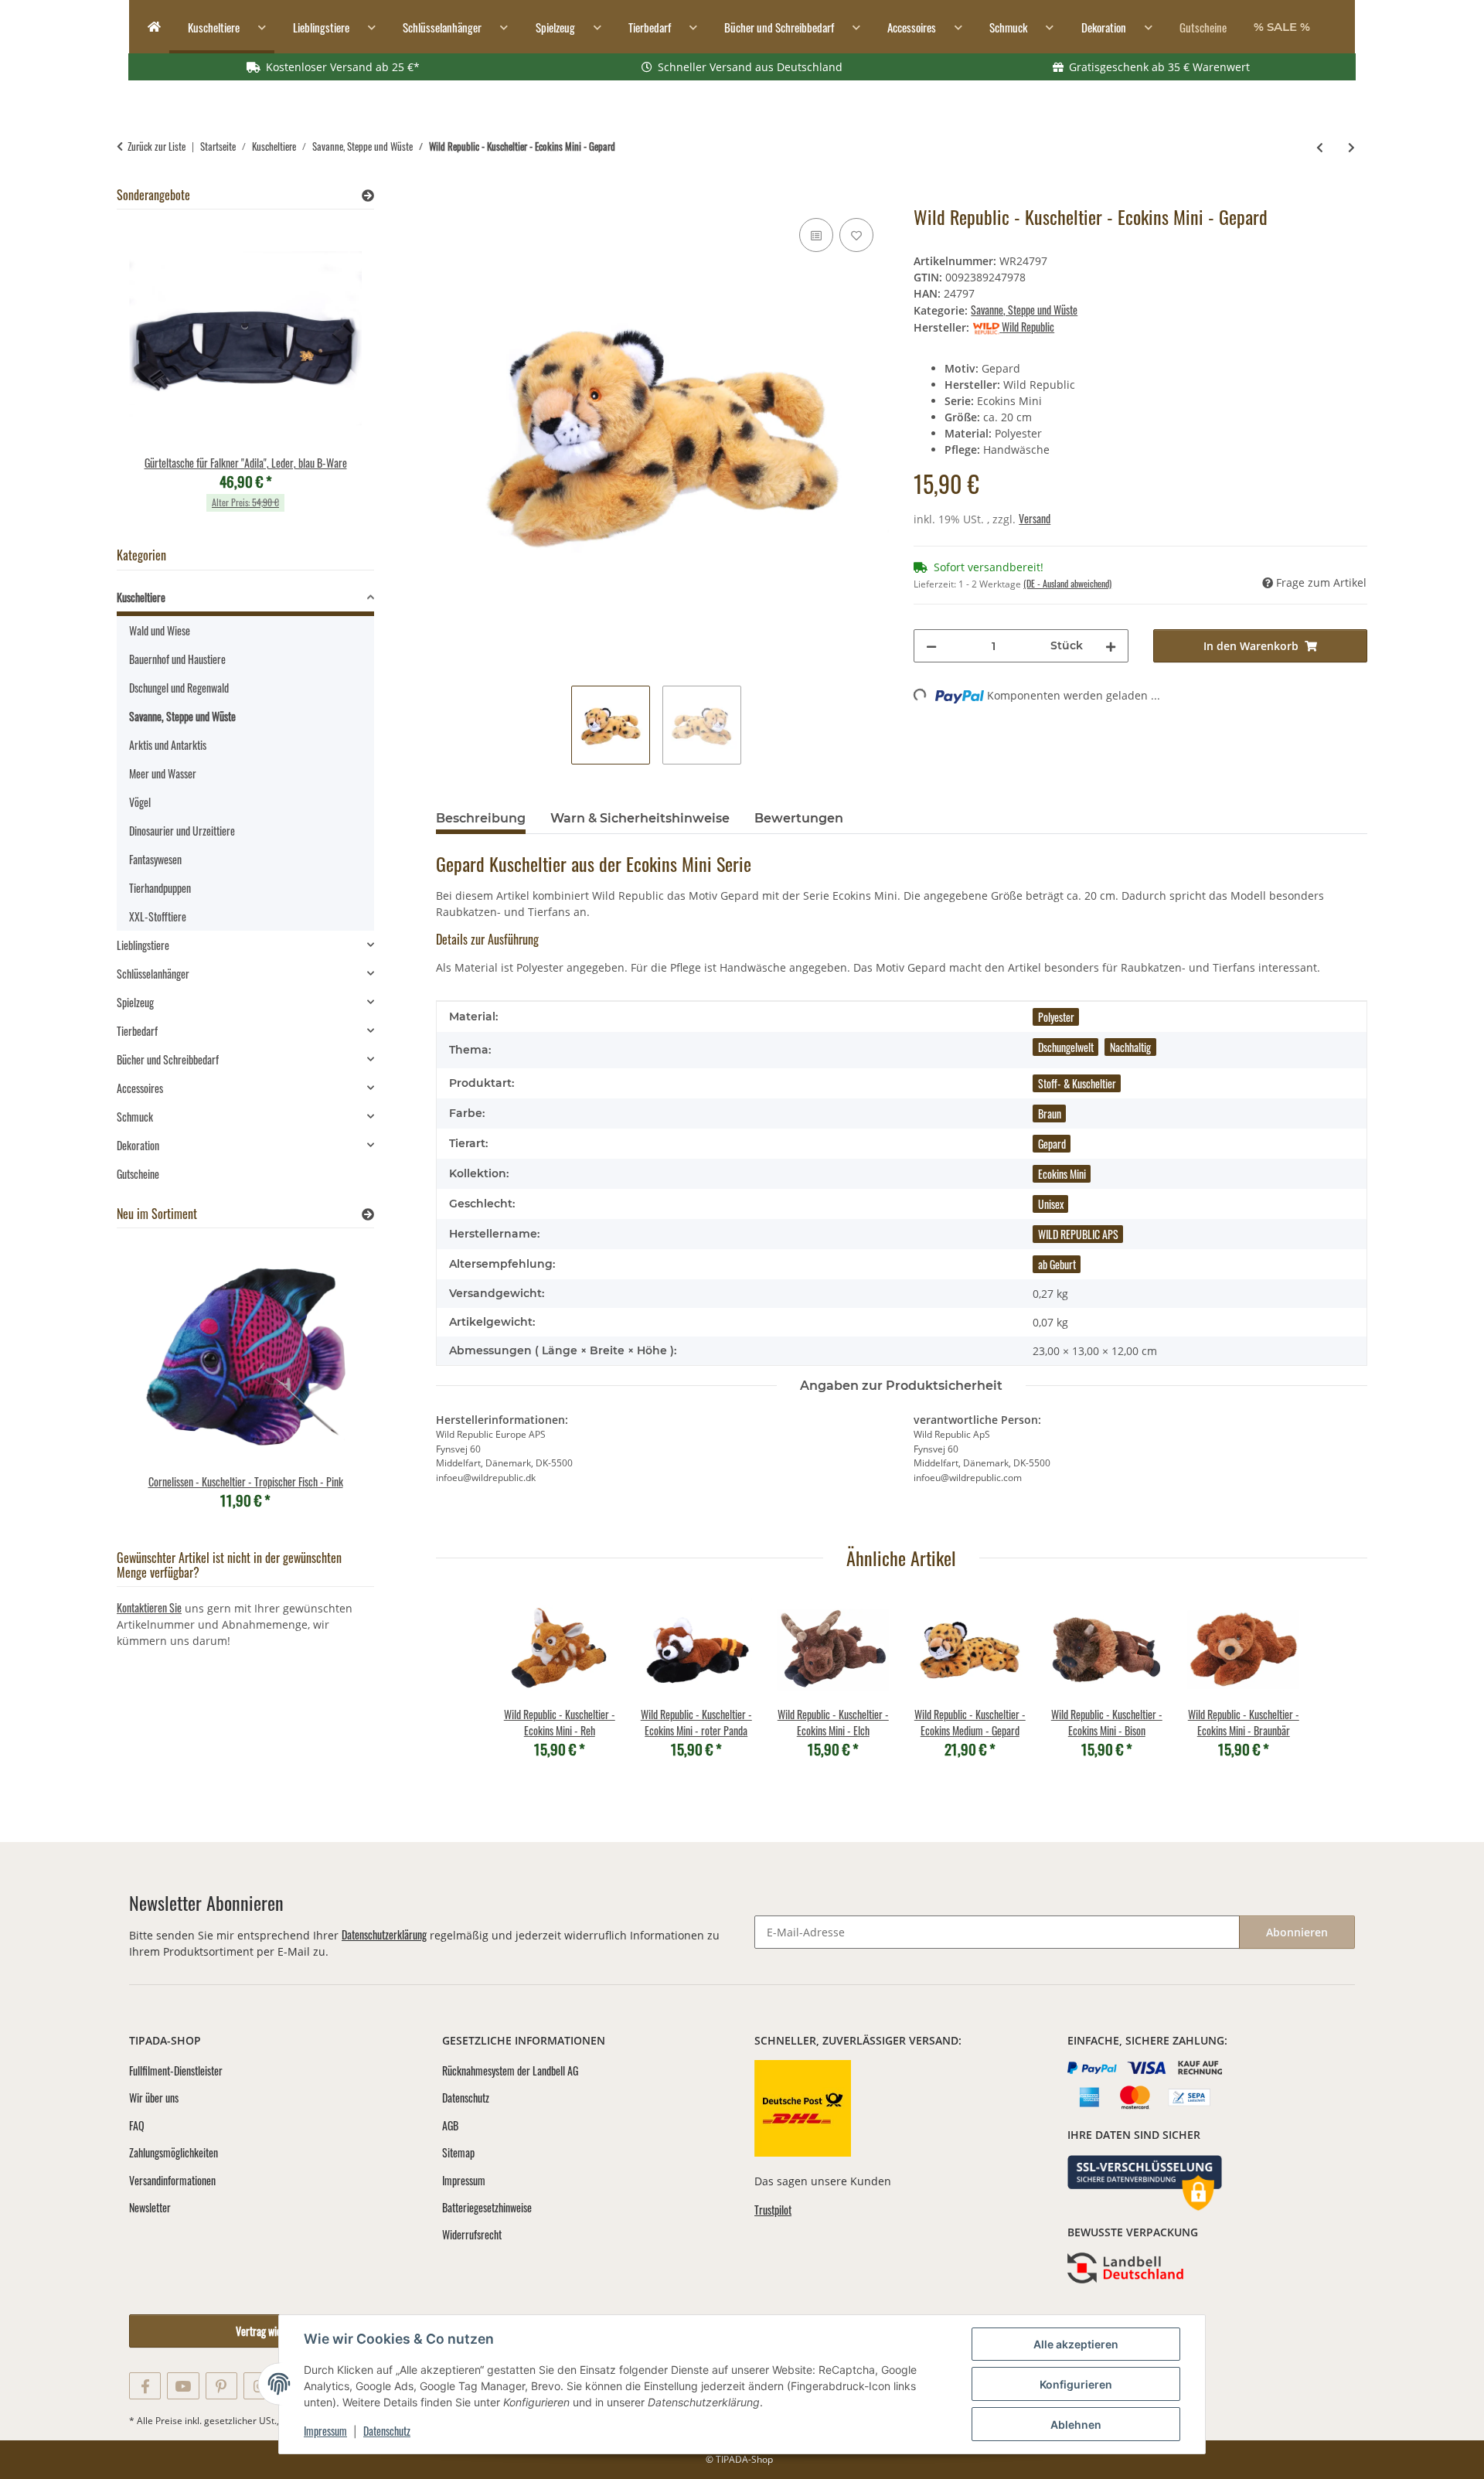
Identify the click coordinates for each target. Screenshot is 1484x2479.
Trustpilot (773, 2210)
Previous (155, 376)
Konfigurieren (1076, 2384)
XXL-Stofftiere (158, 916)
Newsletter (150, 2207)
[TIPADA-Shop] (149, 27)
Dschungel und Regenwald (179, 688)
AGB (450, 2125)
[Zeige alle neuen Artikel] (368, 1214)
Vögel (140, 802)
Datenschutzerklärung (384, 1934)
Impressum (325, 2431)
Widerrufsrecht (472, 2234)
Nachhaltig (1130, 1047)
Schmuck (135, 1117)
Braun (1050, 1114)
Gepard (1052, 1144)
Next (336, 376)
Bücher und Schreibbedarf (168, 1059)
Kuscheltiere (141, 597)
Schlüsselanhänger (153, 974)
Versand (1035, 518)
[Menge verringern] (931, 646)
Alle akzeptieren (1076, 2344)
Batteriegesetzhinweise (487, 2207)
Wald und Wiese (160, 630)
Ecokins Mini (1062, 1174)
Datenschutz (387, 2431)
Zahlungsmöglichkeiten (174, 2152)
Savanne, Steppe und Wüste (1024, 310)
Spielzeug (135, 1002)
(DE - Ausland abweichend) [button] (1067, 583)
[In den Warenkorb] (448, 197)
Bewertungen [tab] (799, 818)
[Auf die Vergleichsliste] (816, 235)
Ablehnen (1076, 2425)
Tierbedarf (137, 1031)
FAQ (137, 2125)
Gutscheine (138, 1174)
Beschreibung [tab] (481, 818)
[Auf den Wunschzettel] (856, 235)
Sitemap (458, 2152)
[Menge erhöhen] (1111, 646)
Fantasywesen (155, 859)
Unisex (1051, 1204)
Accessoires (140, 1088)
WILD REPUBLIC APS (1078, 1234)
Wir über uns (154, 2098)
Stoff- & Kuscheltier (1077, 1083)
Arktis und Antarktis (168, 745)
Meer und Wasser (163, 773)
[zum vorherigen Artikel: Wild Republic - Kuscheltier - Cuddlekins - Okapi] (1320, 146)
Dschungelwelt (1066, 1047)
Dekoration (138, 1145)
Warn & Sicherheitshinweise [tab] (640, 818)
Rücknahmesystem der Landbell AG (510, 2070)
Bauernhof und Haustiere (177, 659)
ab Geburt (1057, 1264)
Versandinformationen (172, 2180)
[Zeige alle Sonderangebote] (368, 195)
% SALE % (1282, 27)
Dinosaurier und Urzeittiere (182, 831)
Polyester (1056, 1017)
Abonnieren (1297, 1932)
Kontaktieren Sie (149, 1607)
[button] (245, 599)
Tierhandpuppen (160, 888)
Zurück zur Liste (157, 146)
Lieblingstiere (143, 945)
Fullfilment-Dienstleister (176, 2070)
